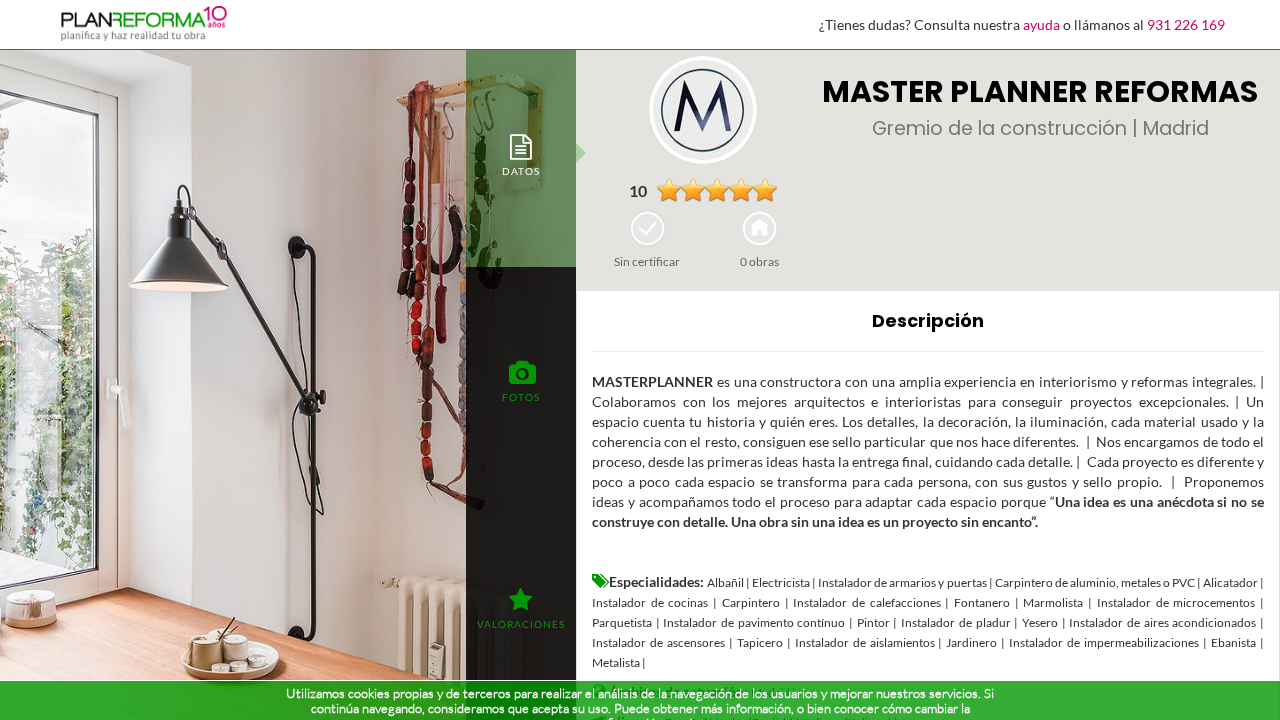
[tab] (521, 153)
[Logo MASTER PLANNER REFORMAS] (703, 110)
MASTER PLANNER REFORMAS (1040, 91)
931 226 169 (1186, 24)
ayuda (1041, 24)
